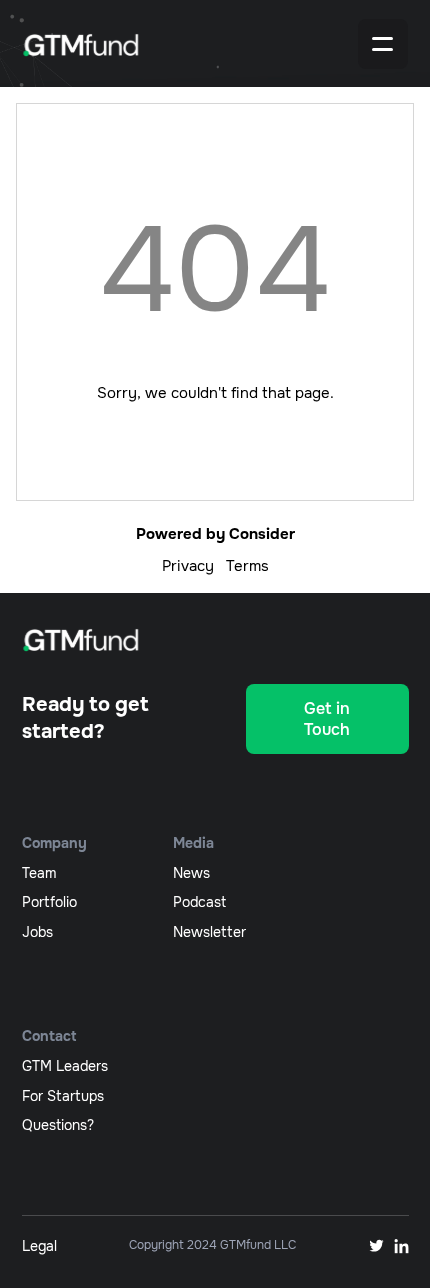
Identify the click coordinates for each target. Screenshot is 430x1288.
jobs (37, 932)
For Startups (63, 1096)
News (191, 873)
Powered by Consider (215, 534)
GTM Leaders (65, 1066)
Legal (39, 1246)
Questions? (58, 1125)
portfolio (49, 902)
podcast (199, 902)
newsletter (209, 932)
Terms (247, 566)
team (39, 873)
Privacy (188, 566)
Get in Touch (327, 719)
